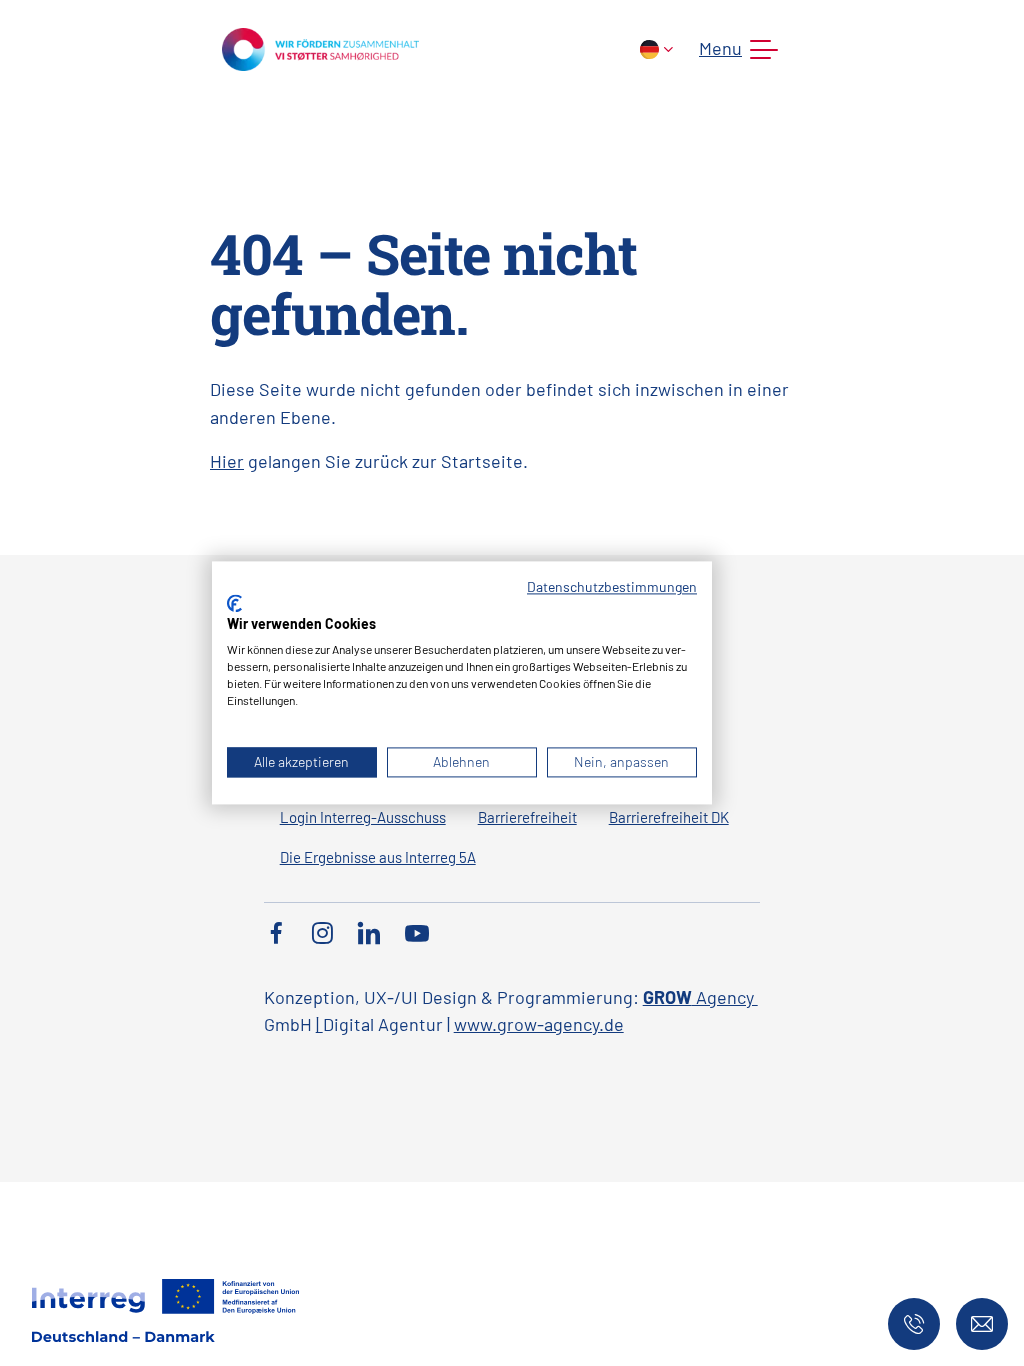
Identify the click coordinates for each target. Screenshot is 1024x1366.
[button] (734, 50)
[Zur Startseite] (320, 47)
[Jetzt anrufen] (914, 1324)
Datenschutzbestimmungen (612, 586)
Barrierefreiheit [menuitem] (527, 817)
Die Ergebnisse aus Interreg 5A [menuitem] (378, 857)
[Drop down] (656, 49)
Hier (227, 461)
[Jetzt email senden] (982, 1324)
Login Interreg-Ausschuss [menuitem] (363, 817)
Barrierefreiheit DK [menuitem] (669, 817)
